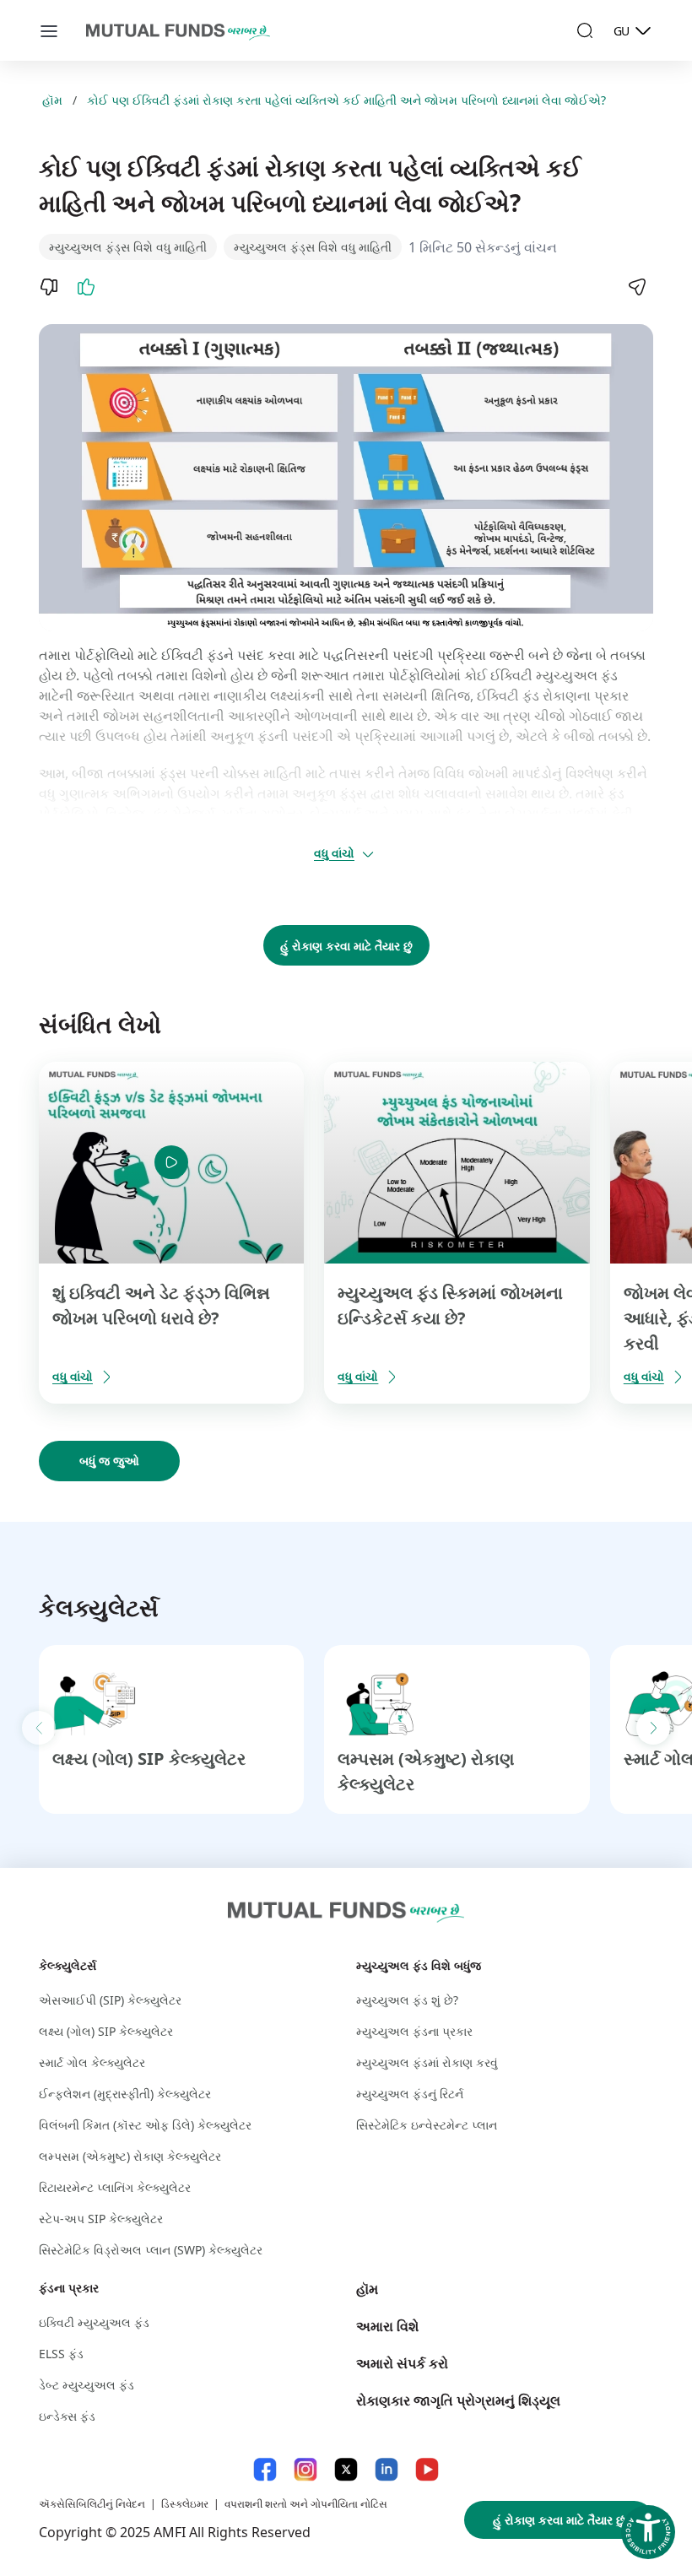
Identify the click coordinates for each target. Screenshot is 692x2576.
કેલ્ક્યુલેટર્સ (68, 1965)
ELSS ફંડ (61, 2354)
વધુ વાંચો (334, 853)
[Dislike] (49, 287)
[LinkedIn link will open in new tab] (387, 2469)
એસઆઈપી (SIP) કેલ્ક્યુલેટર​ (110, 2000)
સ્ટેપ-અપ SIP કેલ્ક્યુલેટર (101, 2219)
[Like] (86, 287)
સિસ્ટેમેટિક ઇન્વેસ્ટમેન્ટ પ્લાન (427, 2125)
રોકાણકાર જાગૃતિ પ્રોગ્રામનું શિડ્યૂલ (458, 2400)
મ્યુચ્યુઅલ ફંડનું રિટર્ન (410, 2094)
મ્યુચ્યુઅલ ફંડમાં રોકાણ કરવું (427, 2062)
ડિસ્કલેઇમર (185, 2504)
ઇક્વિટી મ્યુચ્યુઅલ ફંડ (94, 2322)
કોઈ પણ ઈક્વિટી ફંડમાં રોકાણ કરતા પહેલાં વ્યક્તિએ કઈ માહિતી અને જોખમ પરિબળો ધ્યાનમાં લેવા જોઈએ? (346, 100)
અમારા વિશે (387, 2326)
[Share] (636, 287)
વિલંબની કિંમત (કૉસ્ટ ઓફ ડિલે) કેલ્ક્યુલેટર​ (145, 2125)
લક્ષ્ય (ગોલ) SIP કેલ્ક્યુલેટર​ (149, 1759)
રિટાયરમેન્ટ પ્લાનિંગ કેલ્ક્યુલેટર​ (115, 2187)
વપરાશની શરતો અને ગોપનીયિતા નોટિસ (306, 2504)
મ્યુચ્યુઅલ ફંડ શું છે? (407, 2000)
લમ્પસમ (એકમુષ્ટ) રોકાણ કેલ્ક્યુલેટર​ (130, 2156)
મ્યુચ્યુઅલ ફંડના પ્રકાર (414, 2031)
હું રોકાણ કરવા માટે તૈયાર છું (346, 946)
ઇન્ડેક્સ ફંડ (67, 2416)
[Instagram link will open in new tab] (305, 2469)
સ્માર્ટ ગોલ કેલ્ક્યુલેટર (92, 2062)
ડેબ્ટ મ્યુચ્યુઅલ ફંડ (86, 2385)
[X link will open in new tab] (346, 2469)
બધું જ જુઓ (109, 1461)
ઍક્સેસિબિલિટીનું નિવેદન (92, 2504)
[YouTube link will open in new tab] (427, 2469)
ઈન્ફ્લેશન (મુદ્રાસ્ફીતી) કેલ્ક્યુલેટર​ (125, 2094)
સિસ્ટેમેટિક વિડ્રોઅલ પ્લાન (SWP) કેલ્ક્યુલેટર (151, 2250)
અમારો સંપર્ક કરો (402, 2363)
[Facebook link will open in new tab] (265, 2469)
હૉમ (52, 100)
